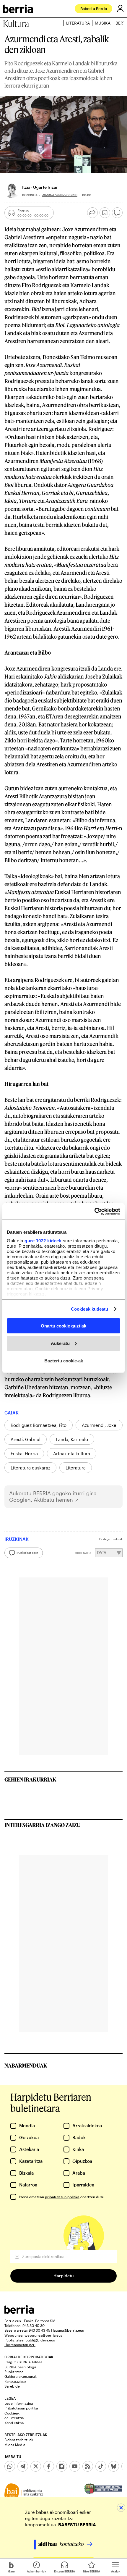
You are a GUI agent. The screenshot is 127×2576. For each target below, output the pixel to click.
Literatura (78, 23)
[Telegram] (23, 2466)
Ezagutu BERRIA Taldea (23, 2362)
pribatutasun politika (62, 2197)
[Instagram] (62, 2466)
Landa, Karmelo (72, 1439)
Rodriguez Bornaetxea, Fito (39, 1425)
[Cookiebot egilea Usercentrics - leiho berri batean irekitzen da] (94, 1211)
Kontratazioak (15, 2381)
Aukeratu (60, 1343)
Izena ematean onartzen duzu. (62, 2197)
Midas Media (15, 2445)
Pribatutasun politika (21, 2408)
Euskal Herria (24, 1453)
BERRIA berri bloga (20, 2367)
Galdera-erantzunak (21, 2376)
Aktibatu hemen (53, 1500)
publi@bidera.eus (40, 2340)
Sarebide (12, 2386)
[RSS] (88, 2466)
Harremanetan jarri (20, 2345)
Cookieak (12, 2413)
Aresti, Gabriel (26, 1439)
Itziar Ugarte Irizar (40, 187)
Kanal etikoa (14, 2423)
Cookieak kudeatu (90, 1309)
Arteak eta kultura (72, 1453)
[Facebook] (49, 2466)
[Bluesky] (114, 2466)
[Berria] (19, 2312)
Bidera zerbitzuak (19, 2440)
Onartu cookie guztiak (63, 1326)
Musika (103, 23)
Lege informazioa (19, 2403)
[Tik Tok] (101, 2466)
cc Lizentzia (14, 2418)
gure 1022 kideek (43, 1240)
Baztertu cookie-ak (64, 1360)
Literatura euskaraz (30, 1468)
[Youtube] (75, 2466)
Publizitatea (14, 2372)
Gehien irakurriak (30, 1779)
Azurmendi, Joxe (99, 1425)
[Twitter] (36, 2466)
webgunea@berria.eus (43, 2335)
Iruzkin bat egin (27, 1553)
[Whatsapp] (10, 2466)
